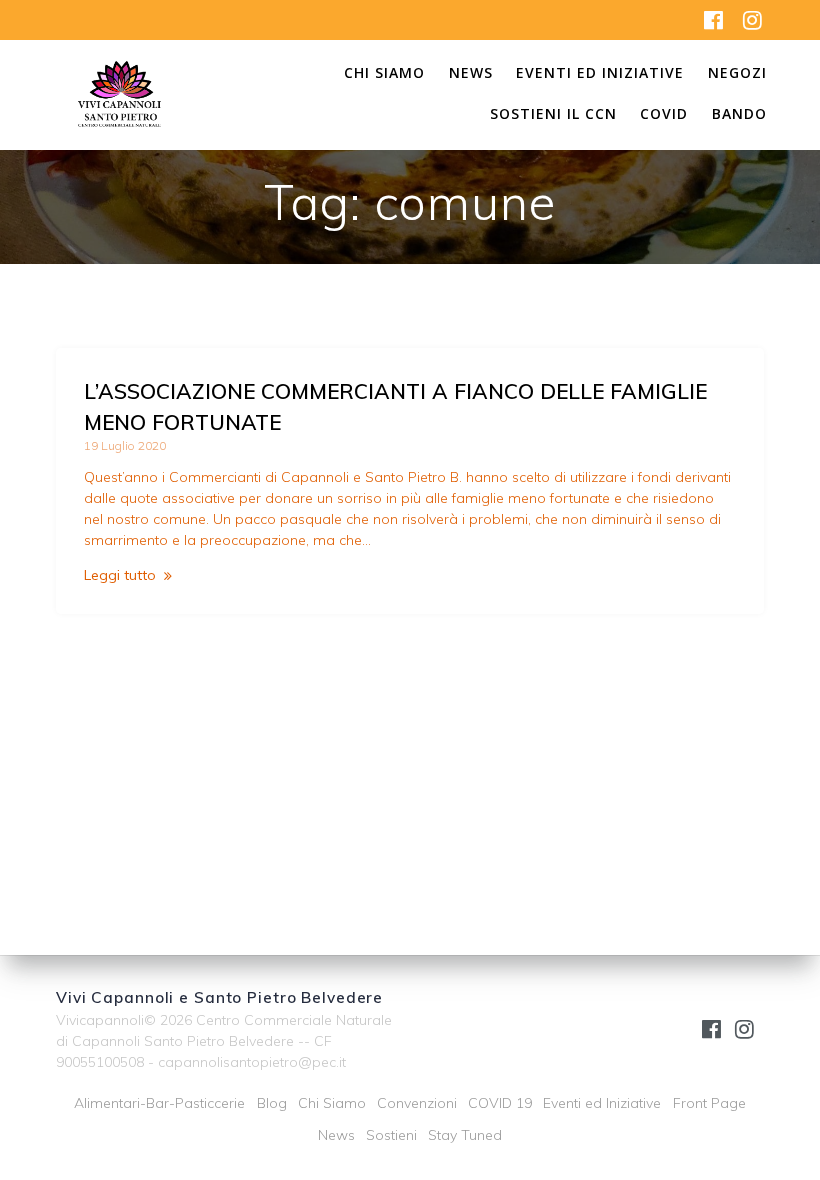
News (471, 74)
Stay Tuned (465, 1135)
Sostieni (391, 1135)
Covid (664, 115)
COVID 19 (500, 1103)
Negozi (737, 74)
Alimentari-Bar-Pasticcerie (159, 1103)
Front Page (709, 1103)
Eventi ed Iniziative (600, 74)
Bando (739, 115)
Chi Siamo (384, 74)
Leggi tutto (120, 575)
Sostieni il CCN (553, 115)
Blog (272, 1103)
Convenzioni (417, 1103)
